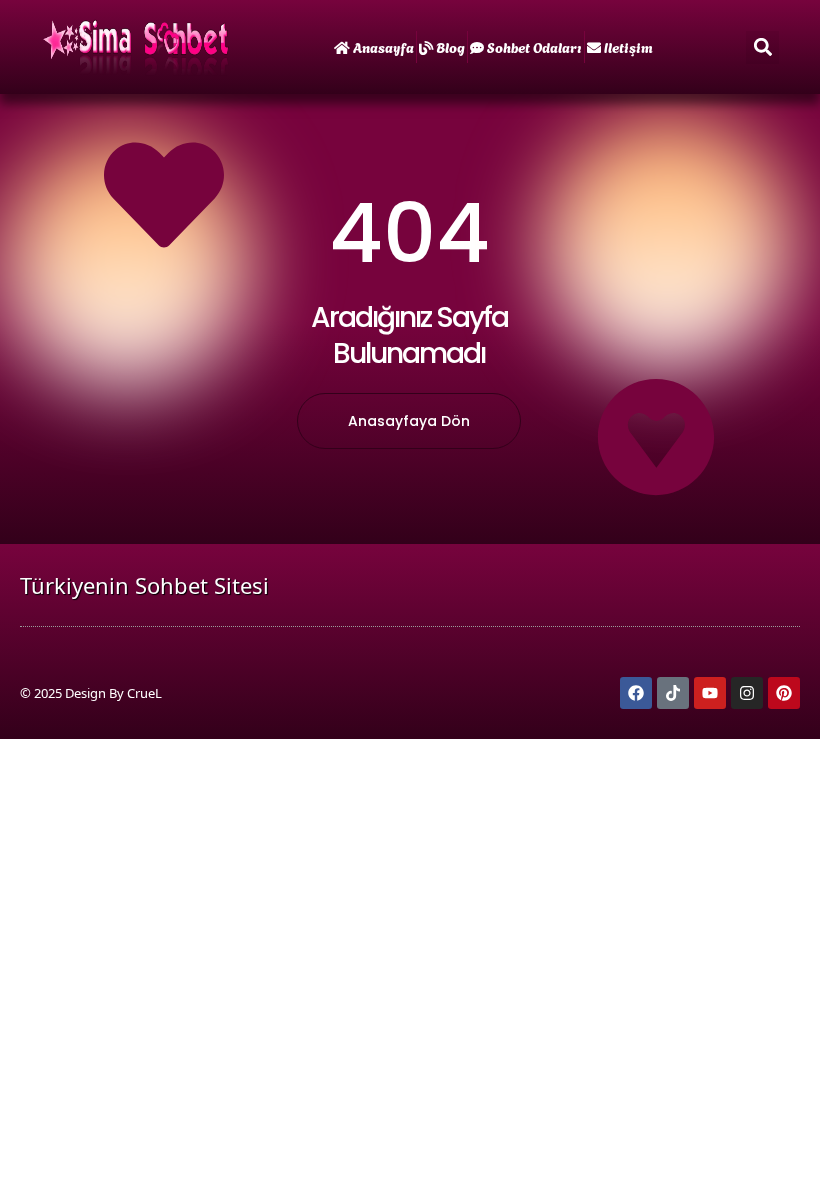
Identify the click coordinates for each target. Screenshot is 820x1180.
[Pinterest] (784, 693)
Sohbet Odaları (534, 46)
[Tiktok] (673, 693)
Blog (450, 46)
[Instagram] (747, 693)
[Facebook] (636, 693)
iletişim (628, 46)
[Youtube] (710, 693)
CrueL (144, 693)
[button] (762, 47)
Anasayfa (383, 46)
